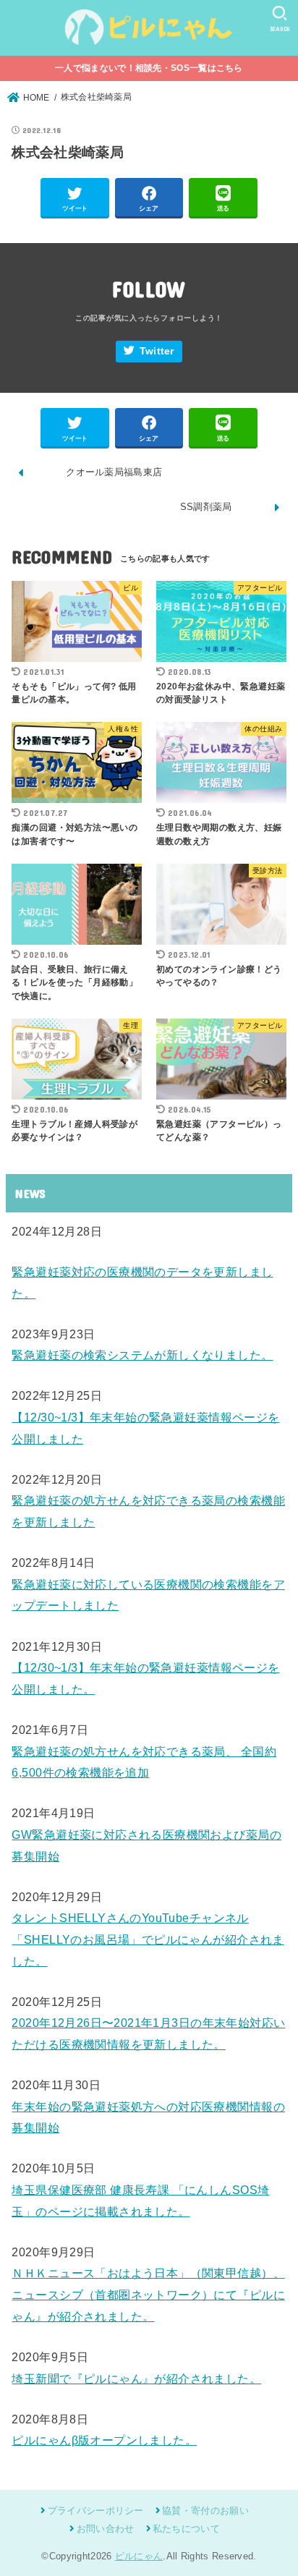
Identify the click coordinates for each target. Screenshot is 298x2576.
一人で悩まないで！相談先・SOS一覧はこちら (149, 68)
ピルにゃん (139, 2556)
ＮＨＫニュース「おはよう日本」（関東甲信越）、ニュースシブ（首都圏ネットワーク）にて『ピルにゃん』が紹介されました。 (148, 2294)
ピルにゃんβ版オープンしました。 (104, 2440)
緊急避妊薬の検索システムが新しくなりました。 (142, 1355)
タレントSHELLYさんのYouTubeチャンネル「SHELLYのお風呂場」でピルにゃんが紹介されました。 (148, 1939)
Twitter (157, 351)
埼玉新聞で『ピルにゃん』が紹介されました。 (136, 2379)
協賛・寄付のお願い (205, 2511)
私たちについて (186, 2529)
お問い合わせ (105, 2529)
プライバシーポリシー (95, 2511)
